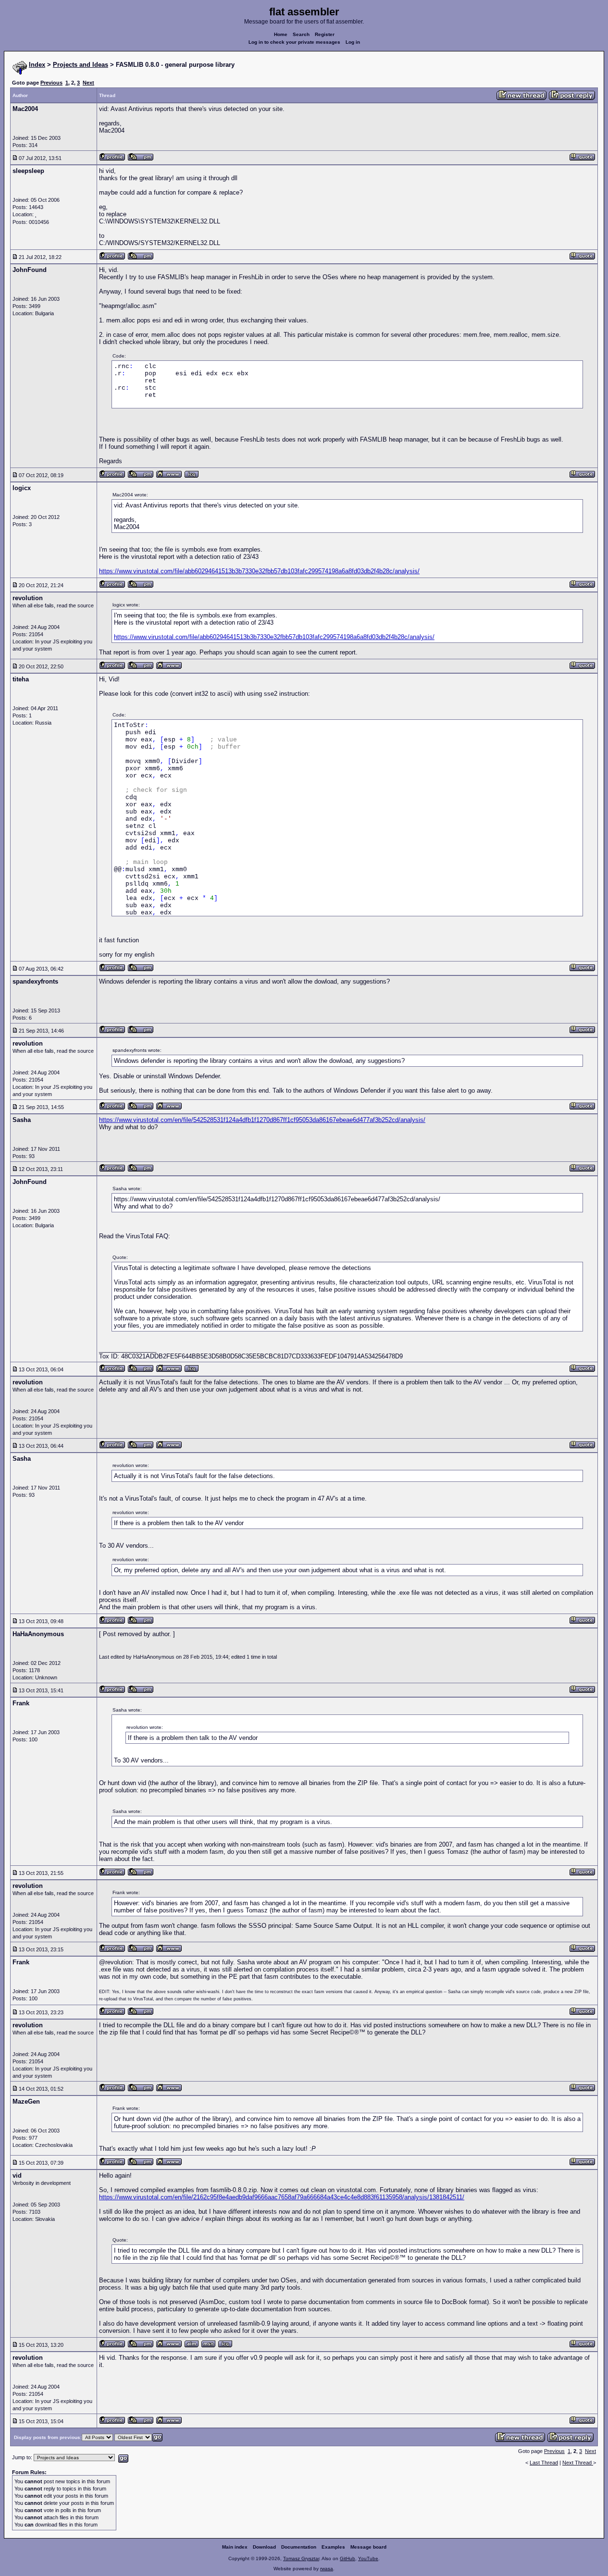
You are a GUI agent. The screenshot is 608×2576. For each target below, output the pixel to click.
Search (301, 34)
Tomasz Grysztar (301, 2558)
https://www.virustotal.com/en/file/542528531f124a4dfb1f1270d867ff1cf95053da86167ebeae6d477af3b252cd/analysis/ (262, 1120)
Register (325, 34)
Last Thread (544, 2463)
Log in (353, 42)
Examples (333, 2547)
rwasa (327, 2569)
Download (264, 2547)
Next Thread (578, 2463)
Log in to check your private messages (294, 42)
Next (88, 83)
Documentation (299, 2547)
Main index (235, 2547)
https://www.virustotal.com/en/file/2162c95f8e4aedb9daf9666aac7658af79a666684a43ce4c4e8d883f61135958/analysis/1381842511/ (282, 2197)
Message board (368, 2547)
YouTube (368, 2558)
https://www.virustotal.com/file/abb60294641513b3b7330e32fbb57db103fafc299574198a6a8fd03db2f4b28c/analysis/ (259, 571)
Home (281, 34)
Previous (51, 83)
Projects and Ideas (81, 65)
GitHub (347, 2558)
